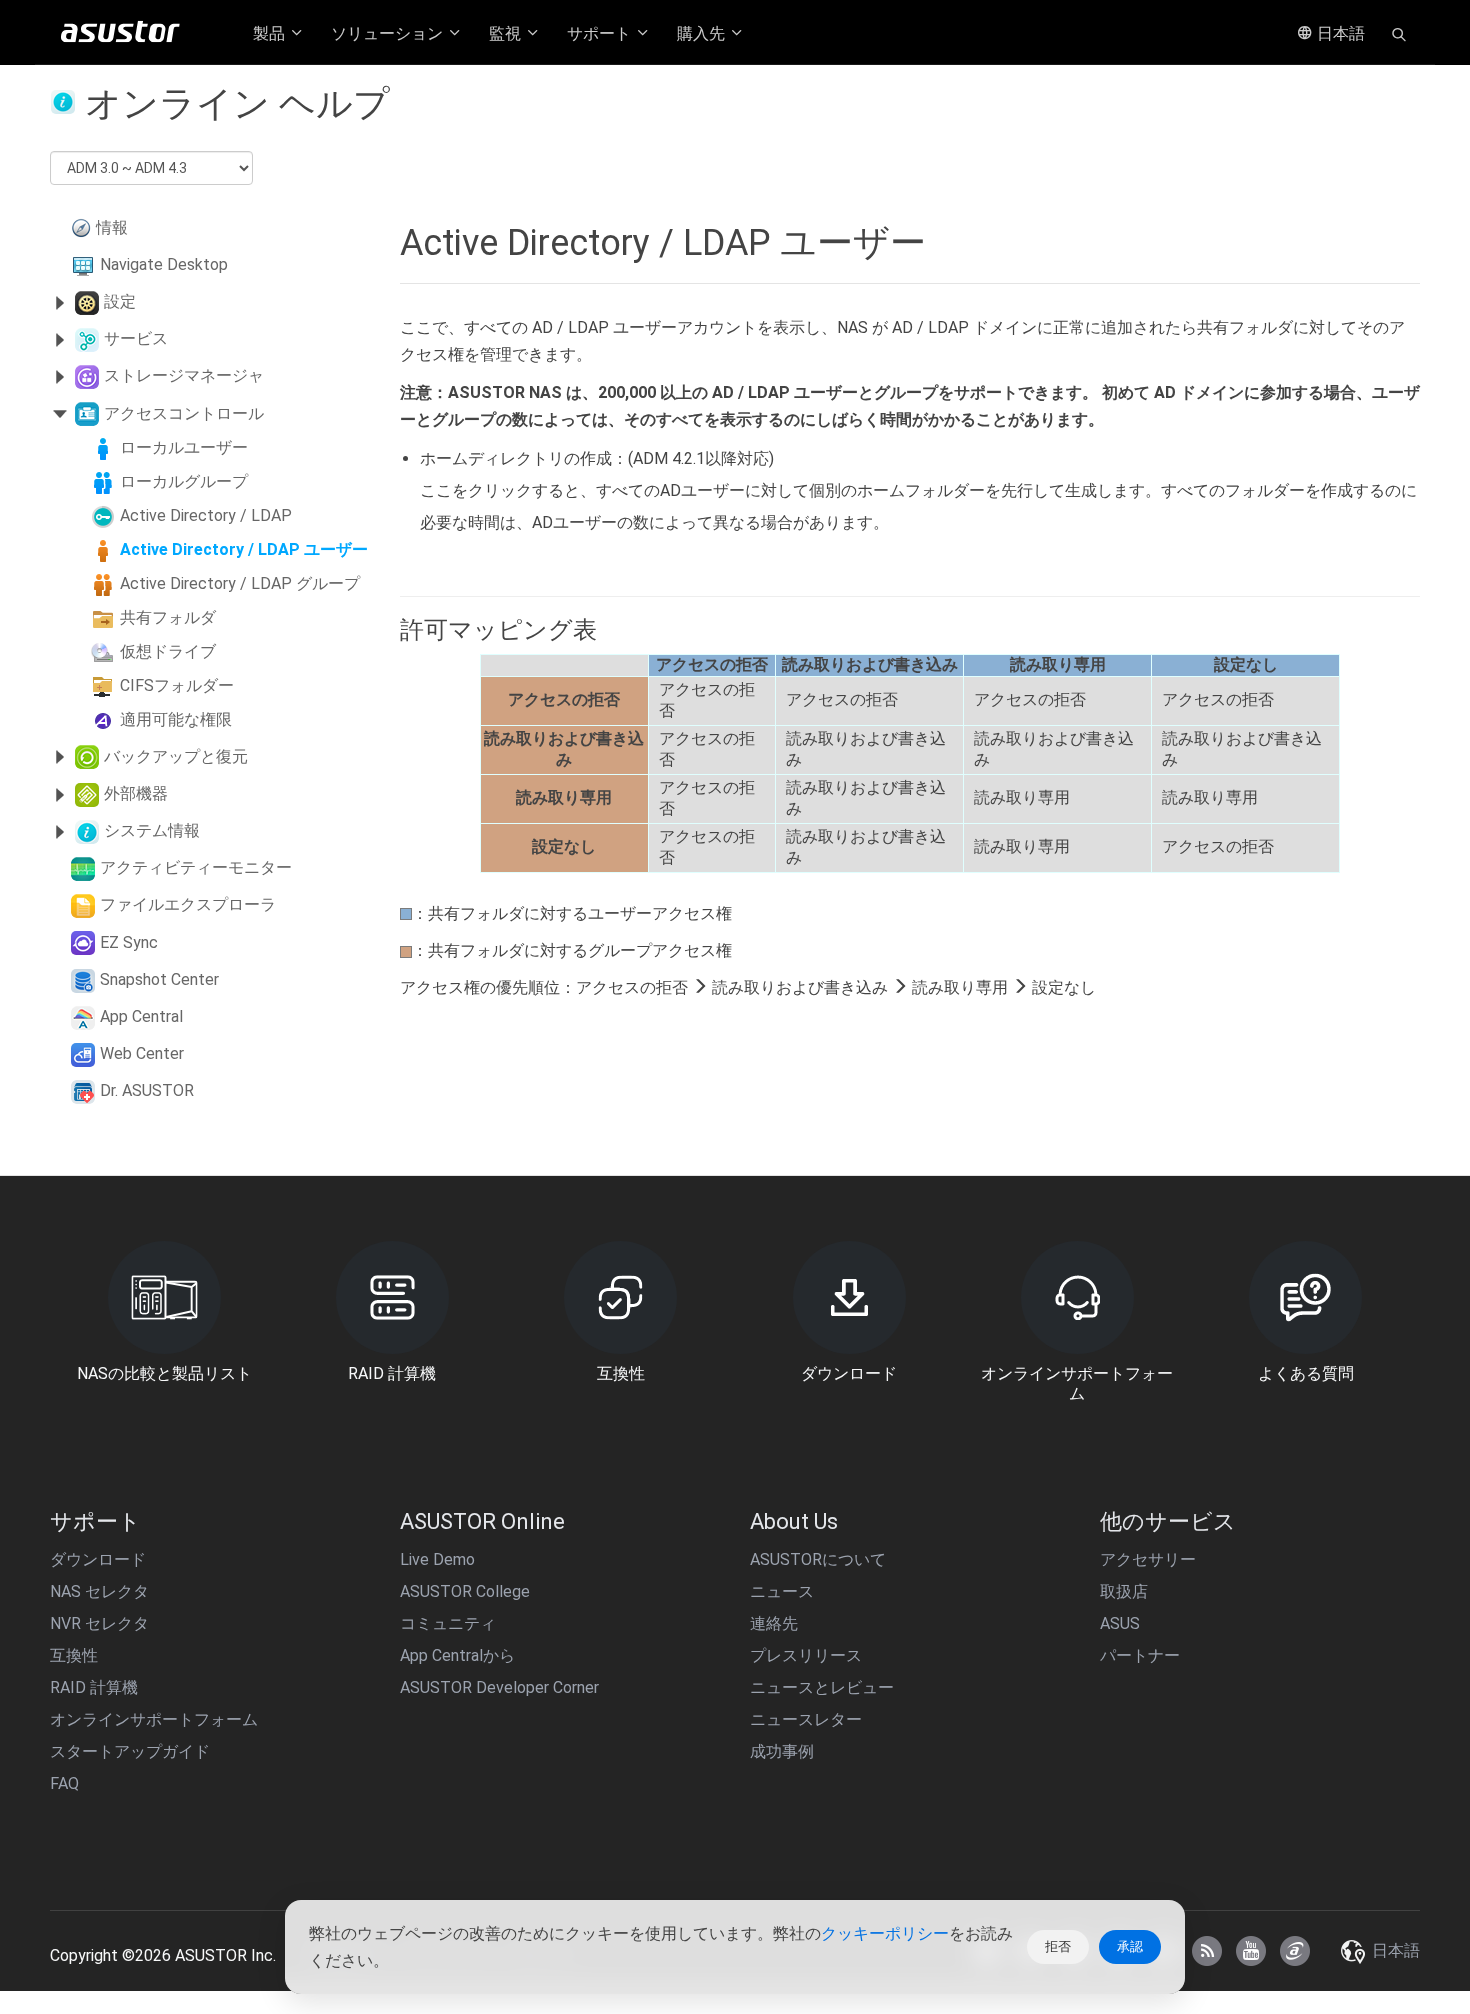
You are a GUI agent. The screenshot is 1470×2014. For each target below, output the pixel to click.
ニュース (782, 1591)
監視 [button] (507, 33)
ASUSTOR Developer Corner (499, 1687)
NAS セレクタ (99, 1591)
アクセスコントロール (184, 413)
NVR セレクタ (99, 1623)
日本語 (1339, 33)
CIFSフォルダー (177, 685)
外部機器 (136, 793)
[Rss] (1207, 1951)
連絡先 (774, 1623)
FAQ (64, 1783)
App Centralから (457, 1655)
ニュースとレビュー (822, 1687)
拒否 (1058, 1946)
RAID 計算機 (94, 1687)
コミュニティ (448, 1623)
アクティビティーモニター (196, 867)
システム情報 (152, 830)
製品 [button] (271, 33)
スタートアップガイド (130, 1751)
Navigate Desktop (164, 264)
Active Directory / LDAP (206, 515)
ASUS (1120, 1623)
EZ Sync (129, 942)
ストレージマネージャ (184, 375)
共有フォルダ (168, 617)
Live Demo (437, 1559)
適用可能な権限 (176, 719)
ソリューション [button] (389, 33)
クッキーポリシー (885, 1933)
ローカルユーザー (184, 447)
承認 (1130, 1946)
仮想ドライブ (168, 651)
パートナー (1140, 1655)
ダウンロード (98, 1559)
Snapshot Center (159, 979)
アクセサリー (1148, 1559)
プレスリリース (806, 1655)
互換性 (74, 1655)
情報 (112, 227)
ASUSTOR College (465, 1591)
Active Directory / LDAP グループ (240, 583)
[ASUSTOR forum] (1295, 1951)
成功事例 (782, 1751)
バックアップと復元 (176, 756)
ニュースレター (806, 1719)
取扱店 (1124, 1591)
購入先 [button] (703, 33)
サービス (136, 338)
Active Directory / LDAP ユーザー (244, 549)
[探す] (1399, 33)
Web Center (142, 1053)
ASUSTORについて (818, 1559)
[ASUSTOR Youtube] (1251, 1951)
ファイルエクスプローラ (188, 904)
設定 (120, 301)
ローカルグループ (184, 481)
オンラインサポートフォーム (154, 1719)
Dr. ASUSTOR (147, 1090)
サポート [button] (601, 33)
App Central (141, 1016)
